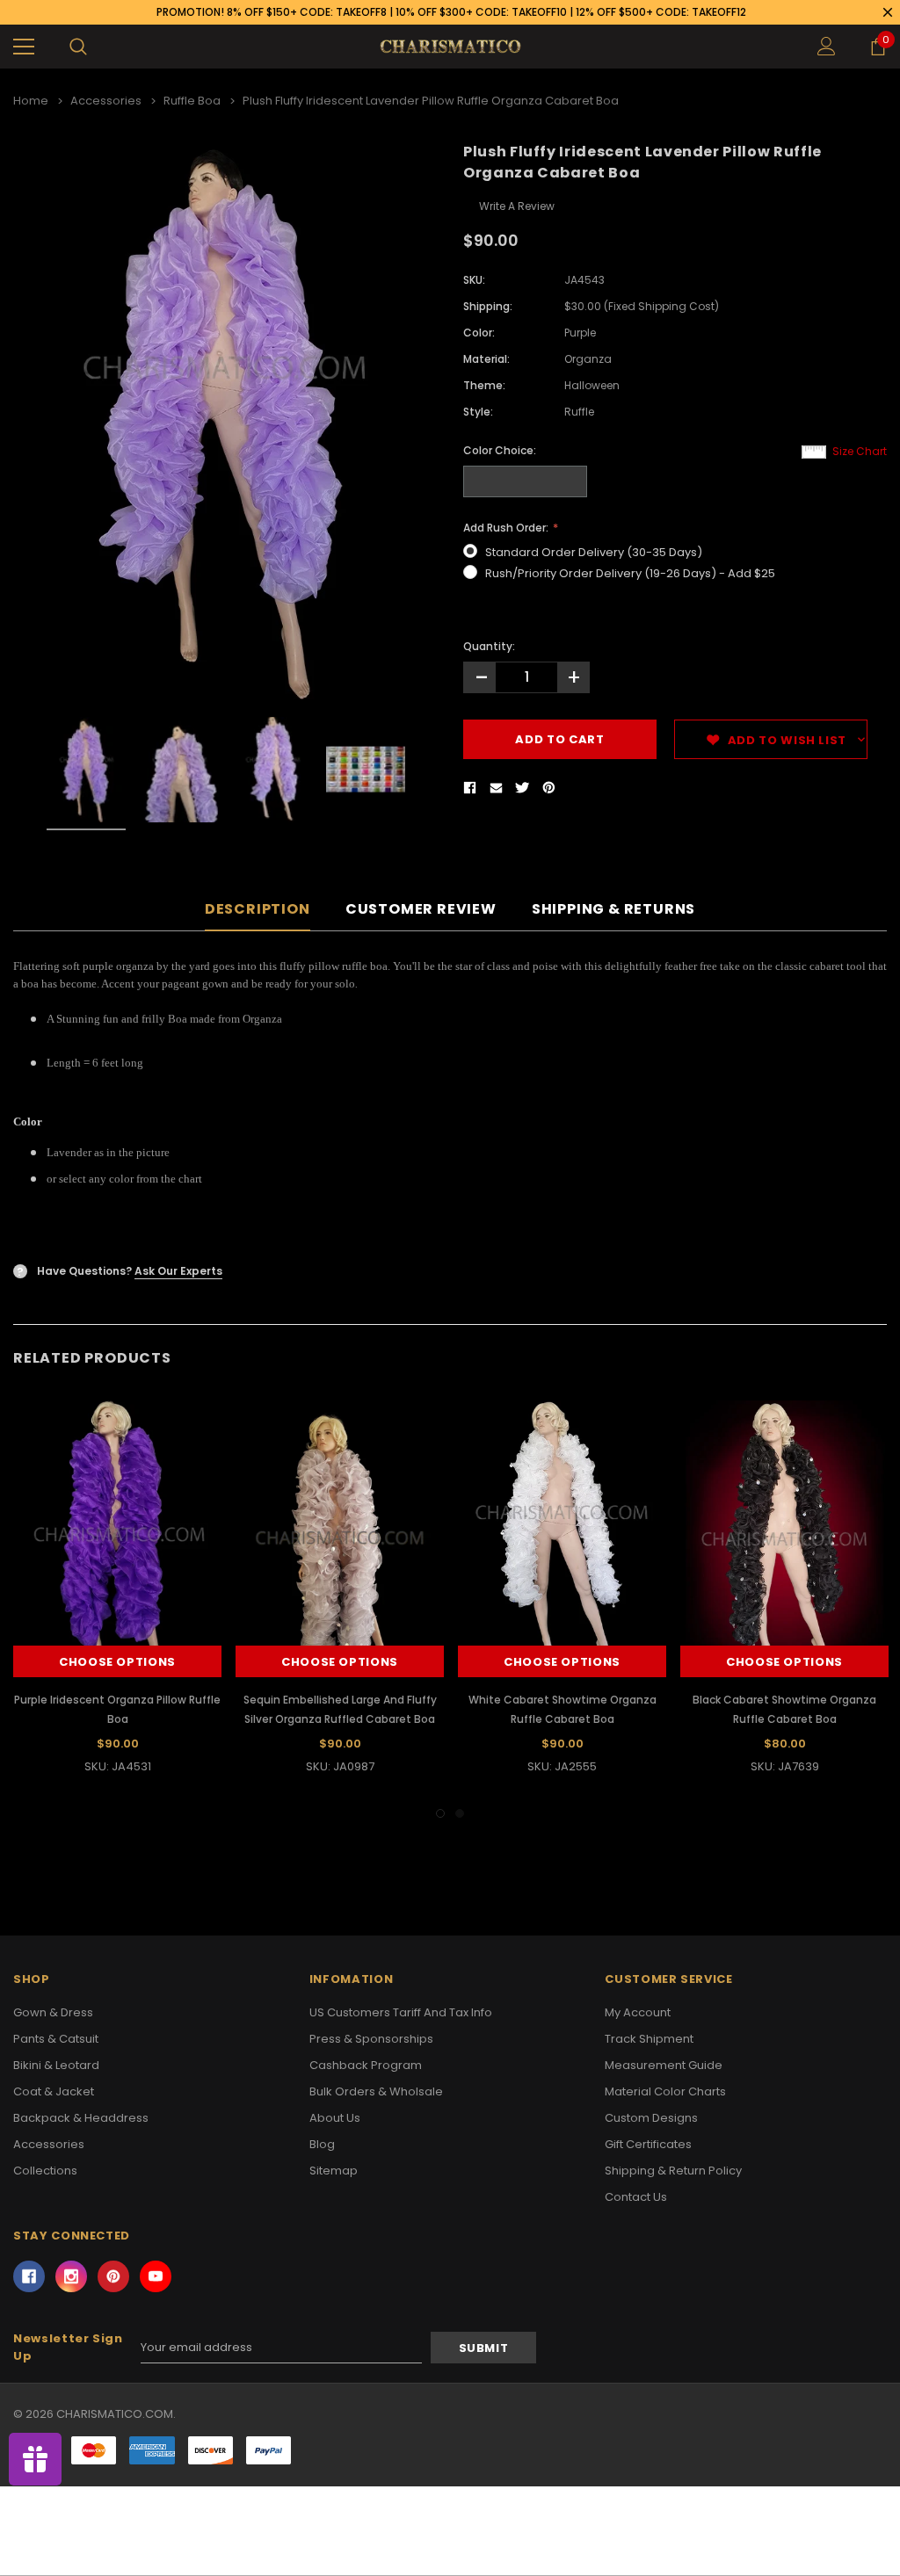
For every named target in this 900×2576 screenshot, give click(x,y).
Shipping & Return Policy (673, 2171)
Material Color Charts (665, 2091)
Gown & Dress (53, 2012)
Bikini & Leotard (56, 2065)
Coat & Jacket (54, 2091)
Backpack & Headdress (81, 2118)
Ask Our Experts (178, 1271)
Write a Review (517, 206)
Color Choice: (500, 450)
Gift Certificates (648, 2144)
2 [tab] (460, 1813)
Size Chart (860, 451)
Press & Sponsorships (371, 2039)
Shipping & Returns (613, 910)
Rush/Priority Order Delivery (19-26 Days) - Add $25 (630, 573)
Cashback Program (366, 2065)
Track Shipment (649, 2039)
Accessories (49, 2144)
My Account (638, 2012)
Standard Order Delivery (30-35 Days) (594, 552)
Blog (322, 2144)
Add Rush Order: (507, 528)
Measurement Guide (664, 2065)
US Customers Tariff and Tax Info (401, 2012)
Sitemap (334, 2171)
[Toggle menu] (24, 47)
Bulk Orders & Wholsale (376, 2091)
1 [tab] (440, 1813)
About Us (335, 2118)
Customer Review (421, 910)
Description (258, 910)
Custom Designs (651, 2118)
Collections (45, 2171)
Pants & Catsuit (56, 2039)
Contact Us (636, 2197)
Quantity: (489, 646)
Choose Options (117, 1662)
